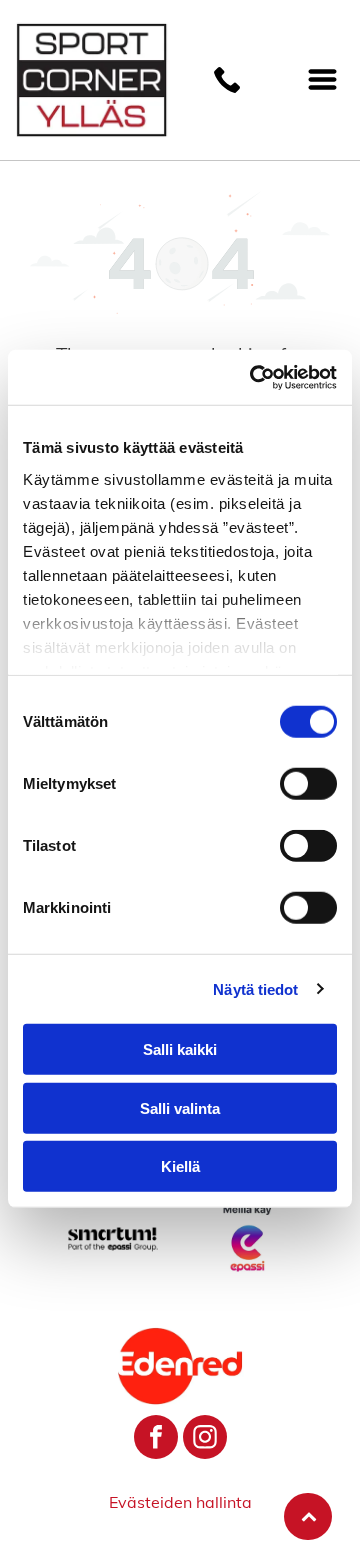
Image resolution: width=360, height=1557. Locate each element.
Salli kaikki (180, 1049)
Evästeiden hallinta (180, 1502)
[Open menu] (322, 79)
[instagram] (205, 1439)
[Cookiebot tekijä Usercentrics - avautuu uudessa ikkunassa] (254, 377)
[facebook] (156, 1439)
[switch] (308, 784)
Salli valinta (180, 1107)
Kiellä (180, 1166)
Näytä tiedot (255, 988)
